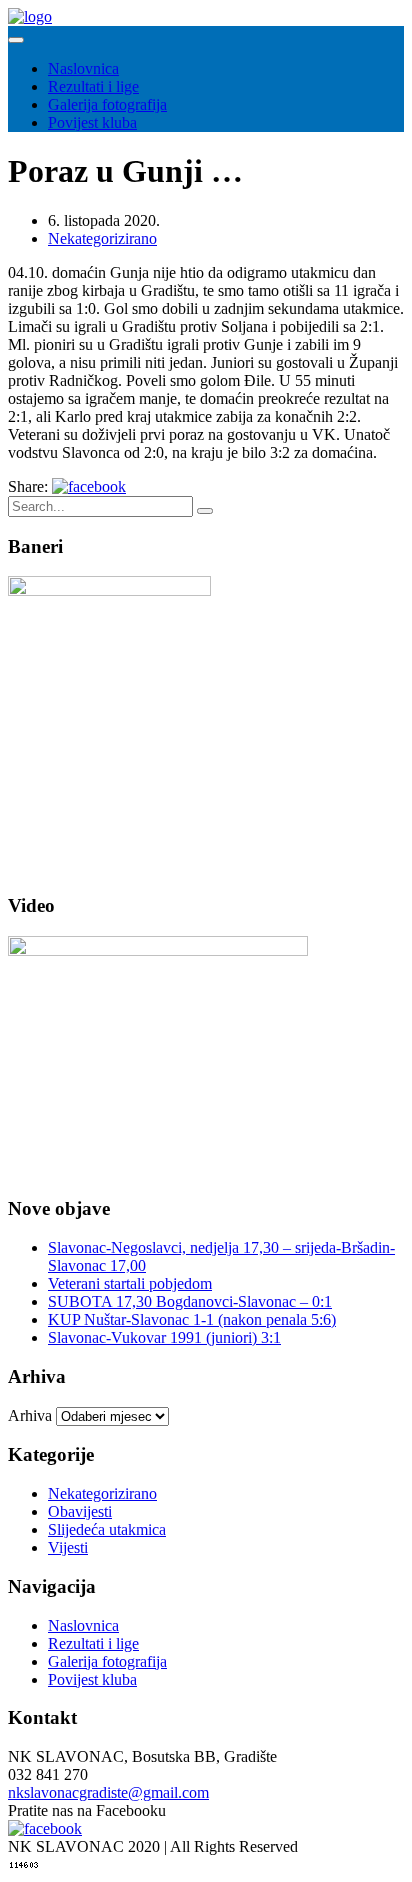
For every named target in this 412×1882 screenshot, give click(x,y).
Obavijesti (80, 1511)
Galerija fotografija (107, 104)
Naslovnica (83, 68)
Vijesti (68, 1547)
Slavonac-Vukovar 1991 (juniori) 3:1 (164, 1337)
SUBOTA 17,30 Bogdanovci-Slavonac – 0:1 (190, 1301)
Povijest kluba (92, 122)
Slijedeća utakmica (107, 1529)
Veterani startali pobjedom (130, 1283)
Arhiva (30, 1415)
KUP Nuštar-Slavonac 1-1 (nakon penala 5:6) (192, 1319)
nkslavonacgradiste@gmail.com (108, 1792)
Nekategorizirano (102, 238)
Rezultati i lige (93, 86)
